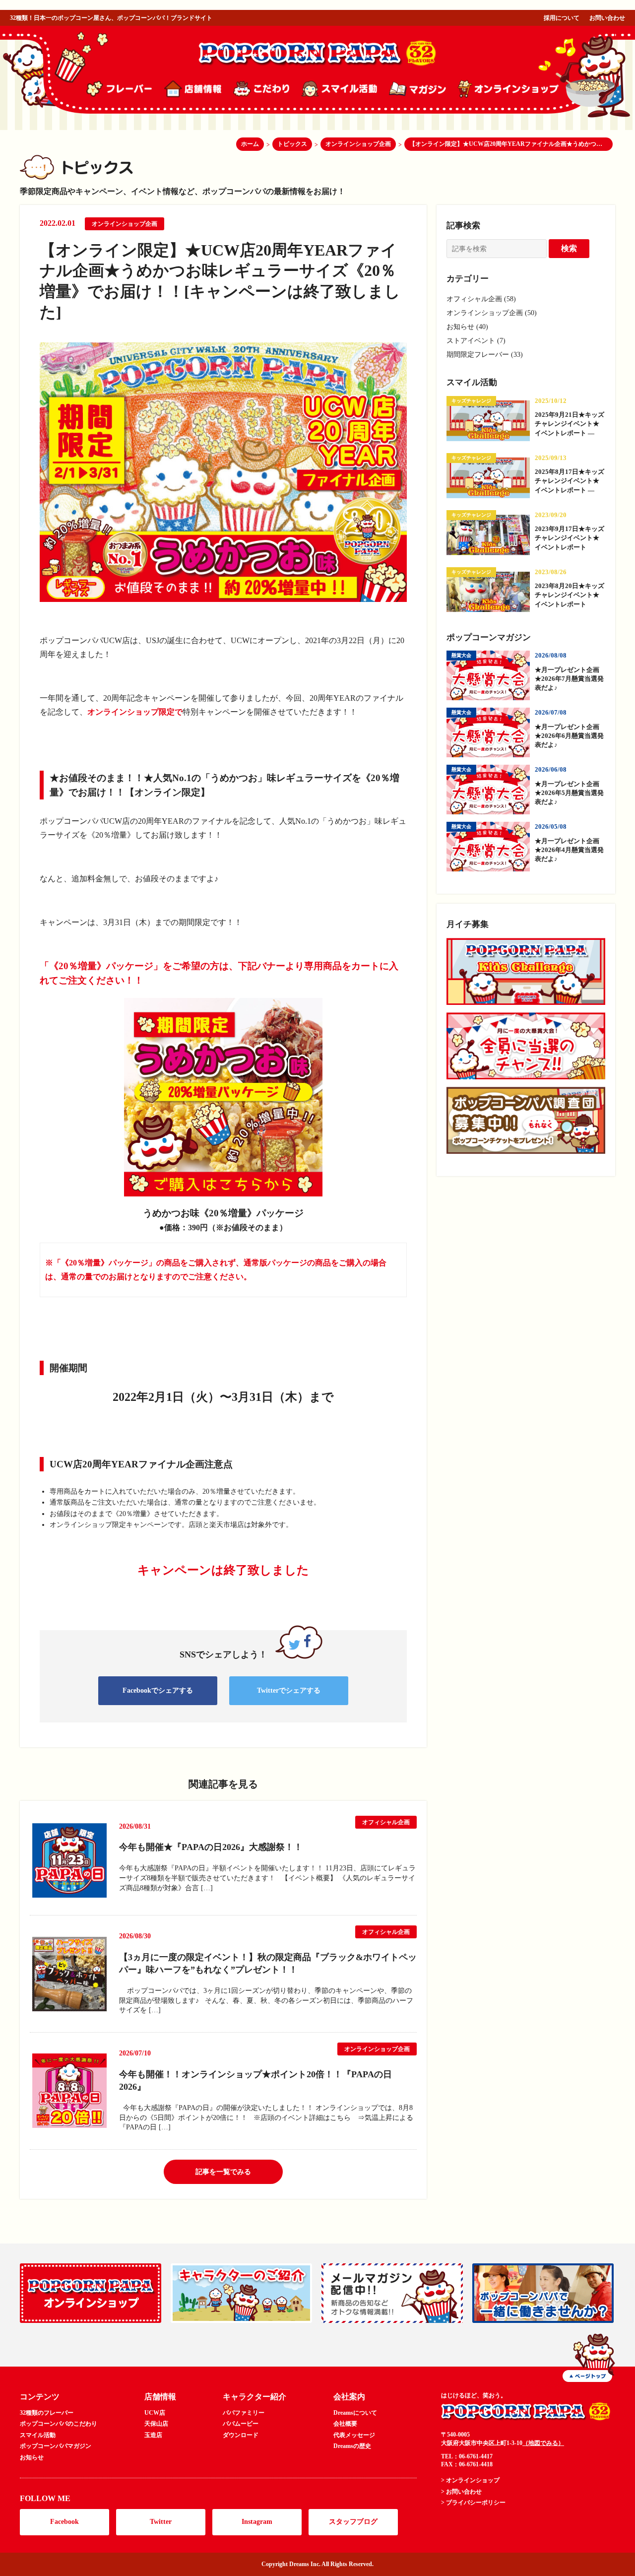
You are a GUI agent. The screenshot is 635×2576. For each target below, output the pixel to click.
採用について (562, 18)
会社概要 (345, 2424)
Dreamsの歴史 (352, 2446)
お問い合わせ (607, 18)
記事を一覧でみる (223, 2172)
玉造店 (153, 2435)
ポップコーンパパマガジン (56, 2446)
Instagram (257, 2522)
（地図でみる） (543, 2443)
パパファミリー (244, 2413)
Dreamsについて (355, 2413)
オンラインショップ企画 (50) (492, 313)
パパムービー (241, 2424)
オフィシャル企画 (386, 1822)
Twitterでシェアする (289, 1690)
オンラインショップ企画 (125, 224)
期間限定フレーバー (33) (485, 355)
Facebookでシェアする (158, 1690)
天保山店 (156, 2424)
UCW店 (155, 2413)
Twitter (161, 2522)
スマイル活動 (38, 2435)
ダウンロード (241, 2435)
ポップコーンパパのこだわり (59, 2424)
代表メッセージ (354, 2435)
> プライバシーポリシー (473, 2503)
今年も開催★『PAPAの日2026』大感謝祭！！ (211, 1847)
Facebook (64, 2522)
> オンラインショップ (470, 2480)
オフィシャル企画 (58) (481, 299)
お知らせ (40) (467, 327)
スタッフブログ (353, 2522)
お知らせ (32, 2457)
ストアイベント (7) (476, 341)
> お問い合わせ (461, 2492)
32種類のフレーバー (47, 2413)
